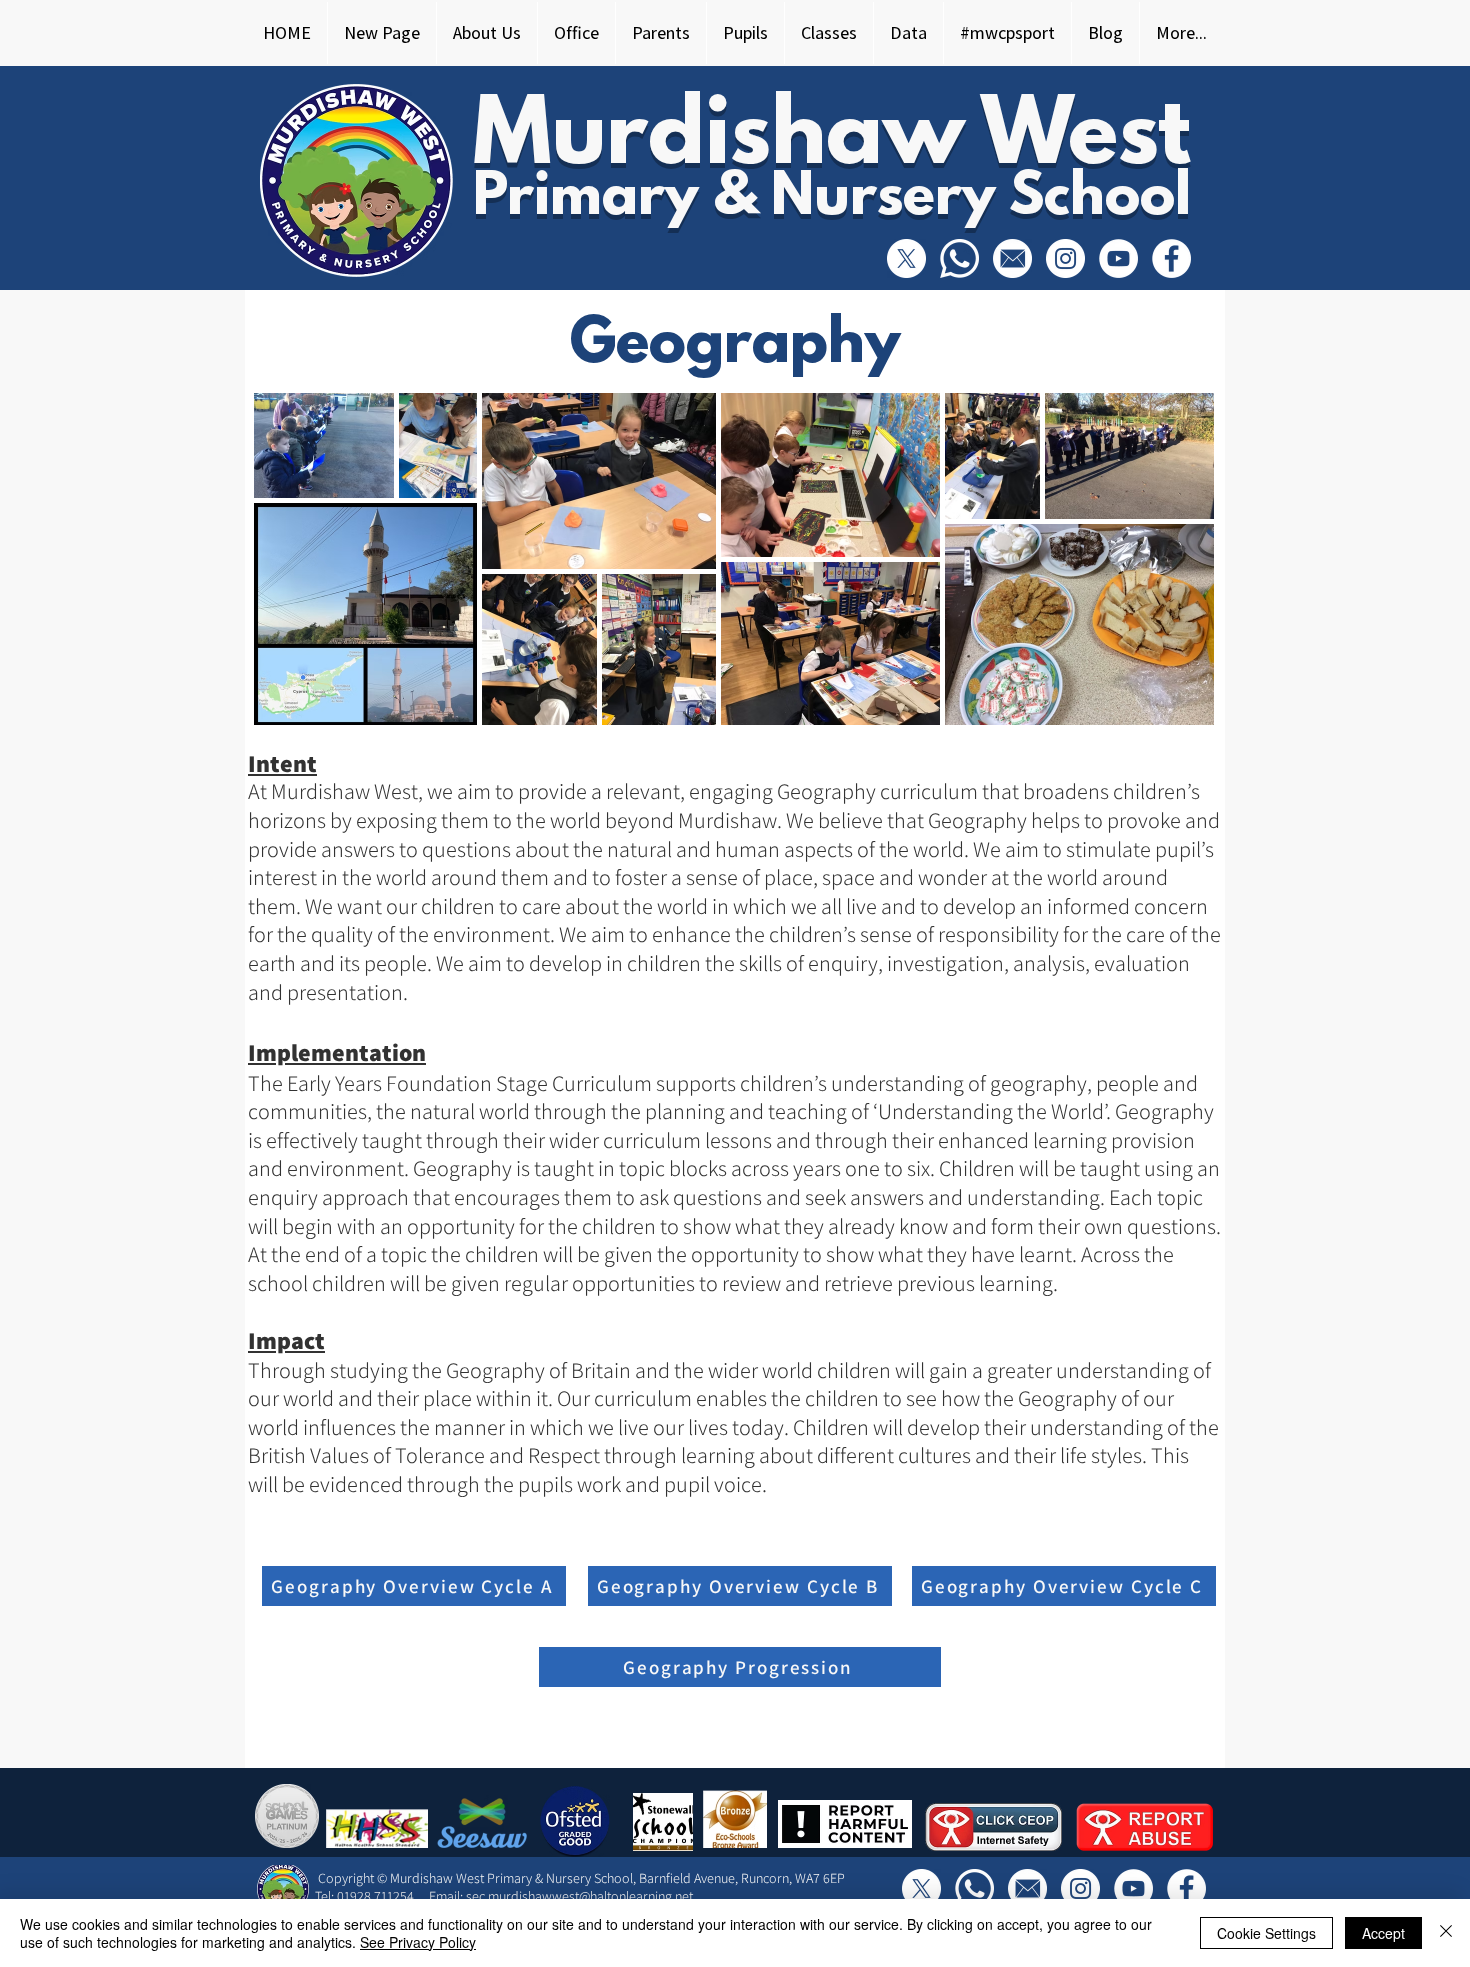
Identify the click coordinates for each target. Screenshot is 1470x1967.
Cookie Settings (1266, 1933)
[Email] (1012, 258)
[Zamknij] (1446, 1933)
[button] (486, 33)
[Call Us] (959, 258)
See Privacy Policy (418, 1942)
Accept (1383, 1933)
